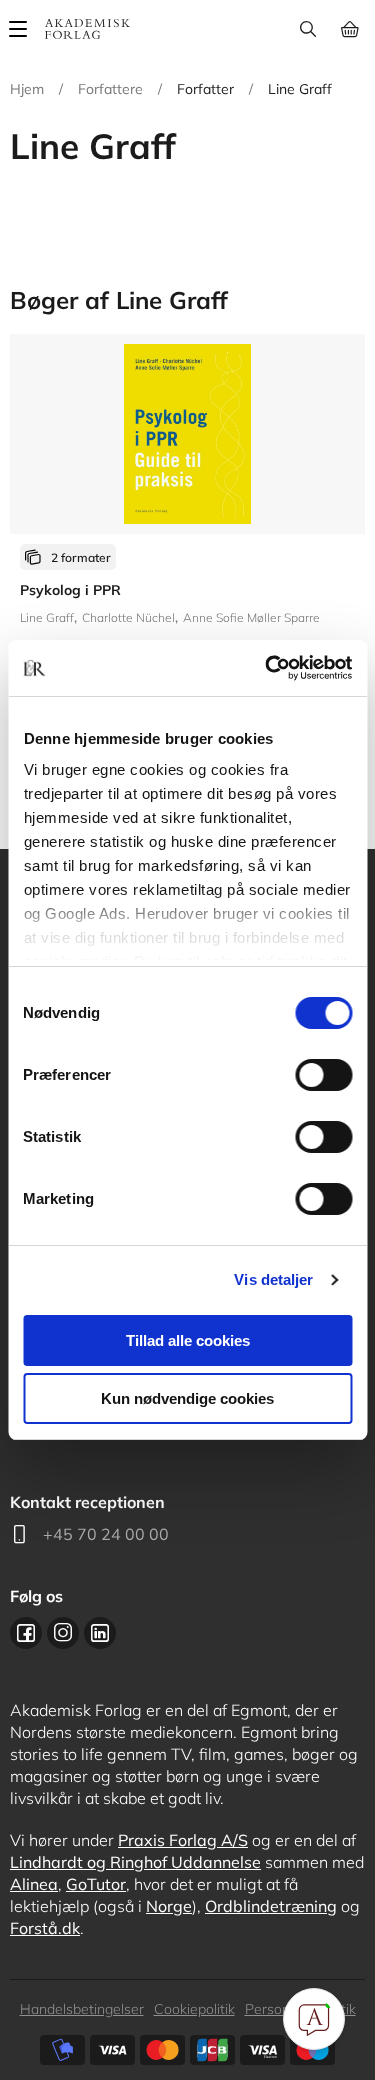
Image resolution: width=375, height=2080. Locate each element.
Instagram (63, 1633)
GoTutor (96, 1884)
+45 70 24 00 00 (106, 1534)
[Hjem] (87, 29)
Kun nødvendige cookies (187, 1398)
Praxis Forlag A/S (183, 1840)
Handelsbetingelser (82, 2009)
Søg (307, 29)
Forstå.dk (45, 1928)
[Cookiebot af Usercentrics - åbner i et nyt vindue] (267, 668)
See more (187, 539)
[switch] (323, 1075)
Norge (169, 1906)
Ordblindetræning (271, 1906)
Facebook (26, 1633)
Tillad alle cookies (188, 1340)
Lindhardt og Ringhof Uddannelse (135, 1862)
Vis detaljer (273, 1279)
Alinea (34, 1884)
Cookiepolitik (194, 2009)
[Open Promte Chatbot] (314, 2019)
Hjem (27, 89)
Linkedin (100, 1633)
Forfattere (110, 89)
